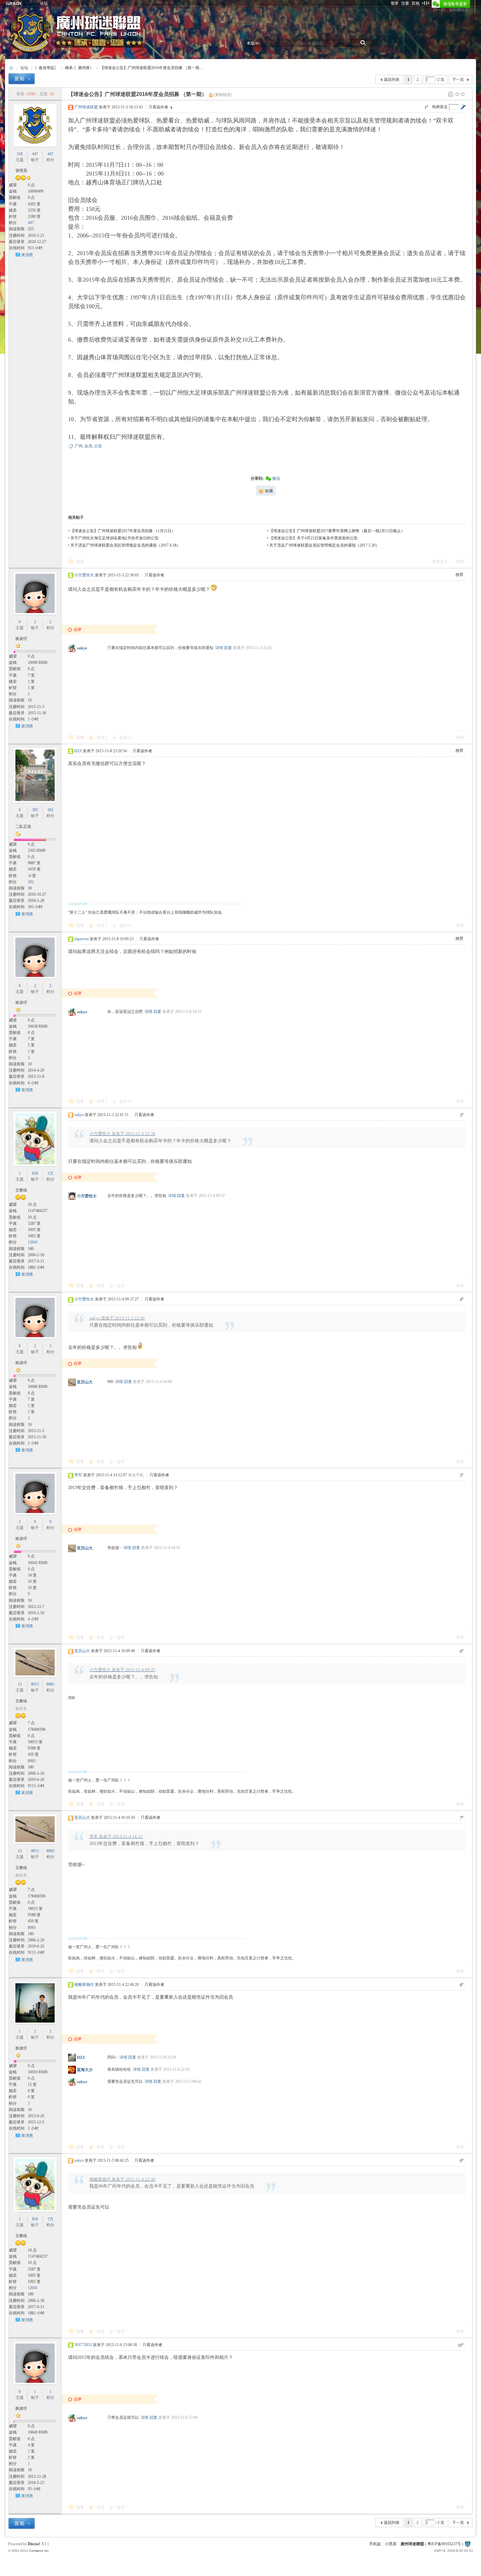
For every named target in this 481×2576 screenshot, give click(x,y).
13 (20, 1684)
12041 (33, 1242)
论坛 (44, 3)
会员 (88, 446)
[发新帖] (22, 79)
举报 (460, 562)
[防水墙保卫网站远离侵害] (468, 2544)
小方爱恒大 (84, 575)
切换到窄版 (426, 3)
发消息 (27, 255)
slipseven (81, 939)
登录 (395, 3)
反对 (125, 737)
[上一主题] (457, 94)
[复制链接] (223, 95)
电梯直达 (440, 107)
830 (35, 1173)
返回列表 (392, 80)
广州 (79, 446)
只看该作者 (158, 107)
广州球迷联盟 (86, 107)
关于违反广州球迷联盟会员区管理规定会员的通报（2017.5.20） (324, 545)
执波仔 (21, 639)
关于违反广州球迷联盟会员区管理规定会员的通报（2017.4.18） (125, 545)
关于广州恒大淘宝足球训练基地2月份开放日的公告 (115, 538)
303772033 (83, 2345)
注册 (405, 3)
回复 (80, 562)
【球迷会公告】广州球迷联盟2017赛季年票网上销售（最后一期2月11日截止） (337, 531)
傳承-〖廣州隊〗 (79, 68)
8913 (35, 1684)
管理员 (21, 171)
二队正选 (23, 827)
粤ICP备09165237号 (444, 2544)
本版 (251, 43)
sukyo (82, 648)
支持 (102, 737)
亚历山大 (85, 1382)
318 (20, 154)
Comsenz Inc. (39, 2551)
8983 (50, 1684)
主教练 (21, 1190)
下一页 (458, 80)
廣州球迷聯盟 (11, 68)
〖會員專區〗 (46, 68)
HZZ (78, 751)
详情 (219, 648)
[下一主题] (463, 94)
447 (35, 154)
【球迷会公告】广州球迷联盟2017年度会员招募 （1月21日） (123, 531)
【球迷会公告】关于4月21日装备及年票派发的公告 (313, 538)
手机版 (375, 2544)
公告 (98, 446)
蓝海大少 (85, 2070)
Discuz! (34, 2544)
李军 (78, 1475)
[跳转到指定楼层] (463, 107)
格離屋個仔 (84, 1985)
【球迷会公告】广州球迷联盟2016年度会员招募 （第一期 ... (152, 68)
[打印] (451, 94)
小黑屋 (391, 2544)
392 (35, 810)
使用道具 (440, 562)
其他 (416, 3)
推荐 (459, 575)
